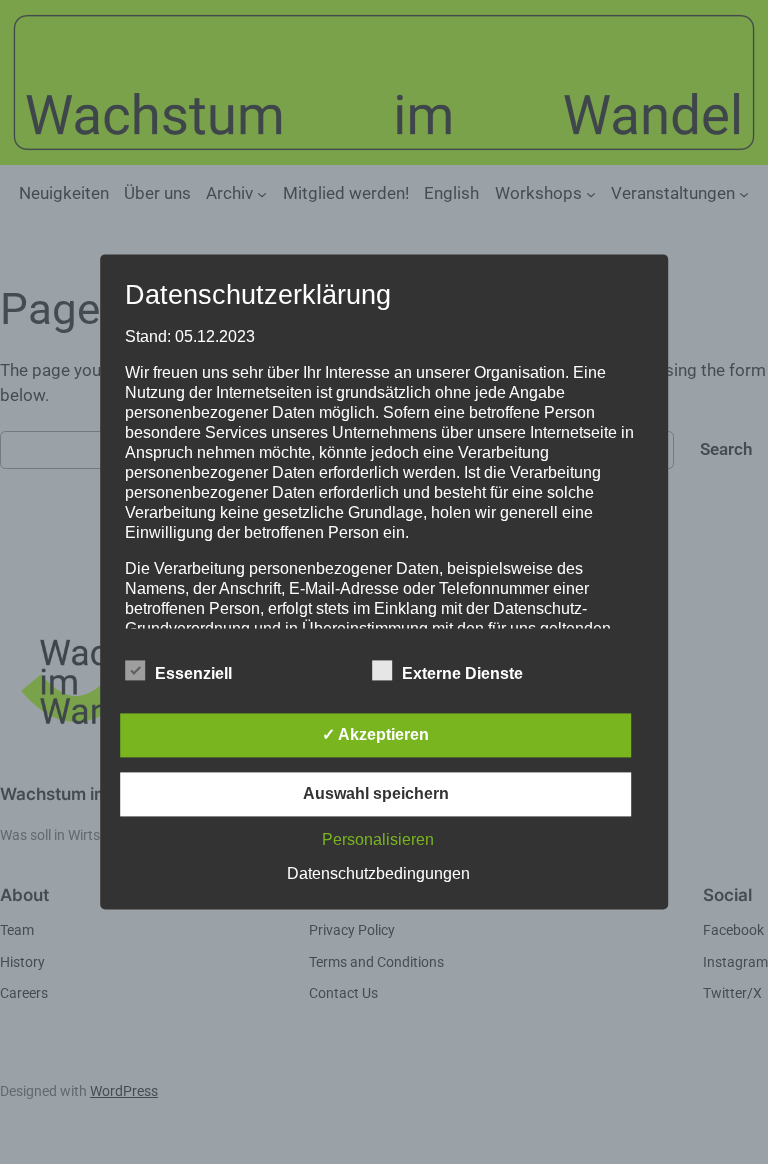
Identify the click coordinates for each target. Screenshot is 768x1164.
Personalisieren (378, 840)
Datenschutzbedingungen (378, 874)
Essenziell (193, 674)
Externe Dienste (462, 674)
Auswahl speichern (376, 794)
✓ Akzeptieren (375, 735)
